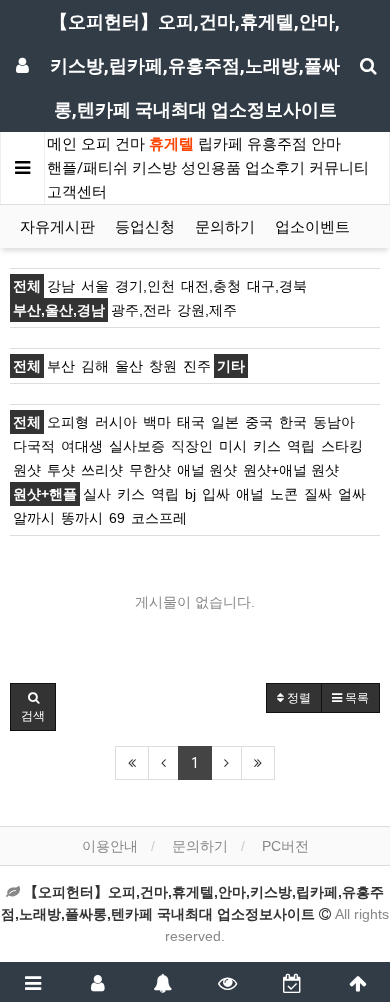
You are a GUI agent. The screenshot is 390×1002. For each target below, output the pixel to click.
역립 (301, 446)
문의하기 (225, 227)
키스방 (154, 168)
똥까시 (82, 518)
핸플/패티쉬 (87, 168)
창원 (163, 366)
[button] (33, 707)
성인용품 (211, 168)
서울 (95, 286)
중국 (259, 422)
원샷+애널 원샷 (291, 470)
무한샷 (150, 470)
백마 (157, 422)
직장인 (192, 446)
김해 (95, 366)
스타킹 (342, 446)
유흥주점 (277, 144)
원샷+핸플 (45, 494)
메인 (62, 144)
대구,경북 (277, 286)
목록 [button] (355, 698)
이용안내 (110, 846)
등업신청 (145, 227)
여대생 (82, 446)
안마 (326, 144)
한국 (293, 422)
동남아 (334, 422)
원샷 (27, 470)
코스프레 (159, 518)
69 (117, 518)
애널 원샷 (207, 470)
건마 (130, 144)
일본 (225, 422)
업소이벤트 (312, 227)
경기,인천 (145, 286)
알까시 (34, 518)
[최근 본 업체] (227, 982)
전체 (27, 286)
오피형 (68, 422)
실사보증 (137, 446)
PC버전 (285, 846)
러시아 (116, 422)
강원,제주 (207, 310)
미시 (233, 446)
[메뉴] (32, 982)
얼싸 (352, 494)
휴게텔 (171, 144)
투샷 (61, 470)
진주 (197, 366)
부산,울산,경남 (59, 310)
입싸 (216, 494)
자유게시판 (57, 227)
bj (190, 494)
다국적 (34, 446)
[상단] (357, 982)
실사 (97, 494)
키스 (267, 446)
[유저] (97, 982)
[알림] (162, 982)
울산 (129, 366)
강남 (61, 286)
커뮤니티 (339, 168)
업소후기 (275, 168)
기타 (231, 366)
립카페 (220, 144)
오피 (96, 144)
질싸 (318, 494)
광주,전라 (141, 310)
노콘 (284, 494)
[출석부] (292, 982)
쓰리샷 (102, 470)
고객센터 (77, 192)
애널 (250, 494)
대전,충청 (211, 286)
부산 (61, 366)
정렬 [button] (297, 698)
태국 (191, 422)
